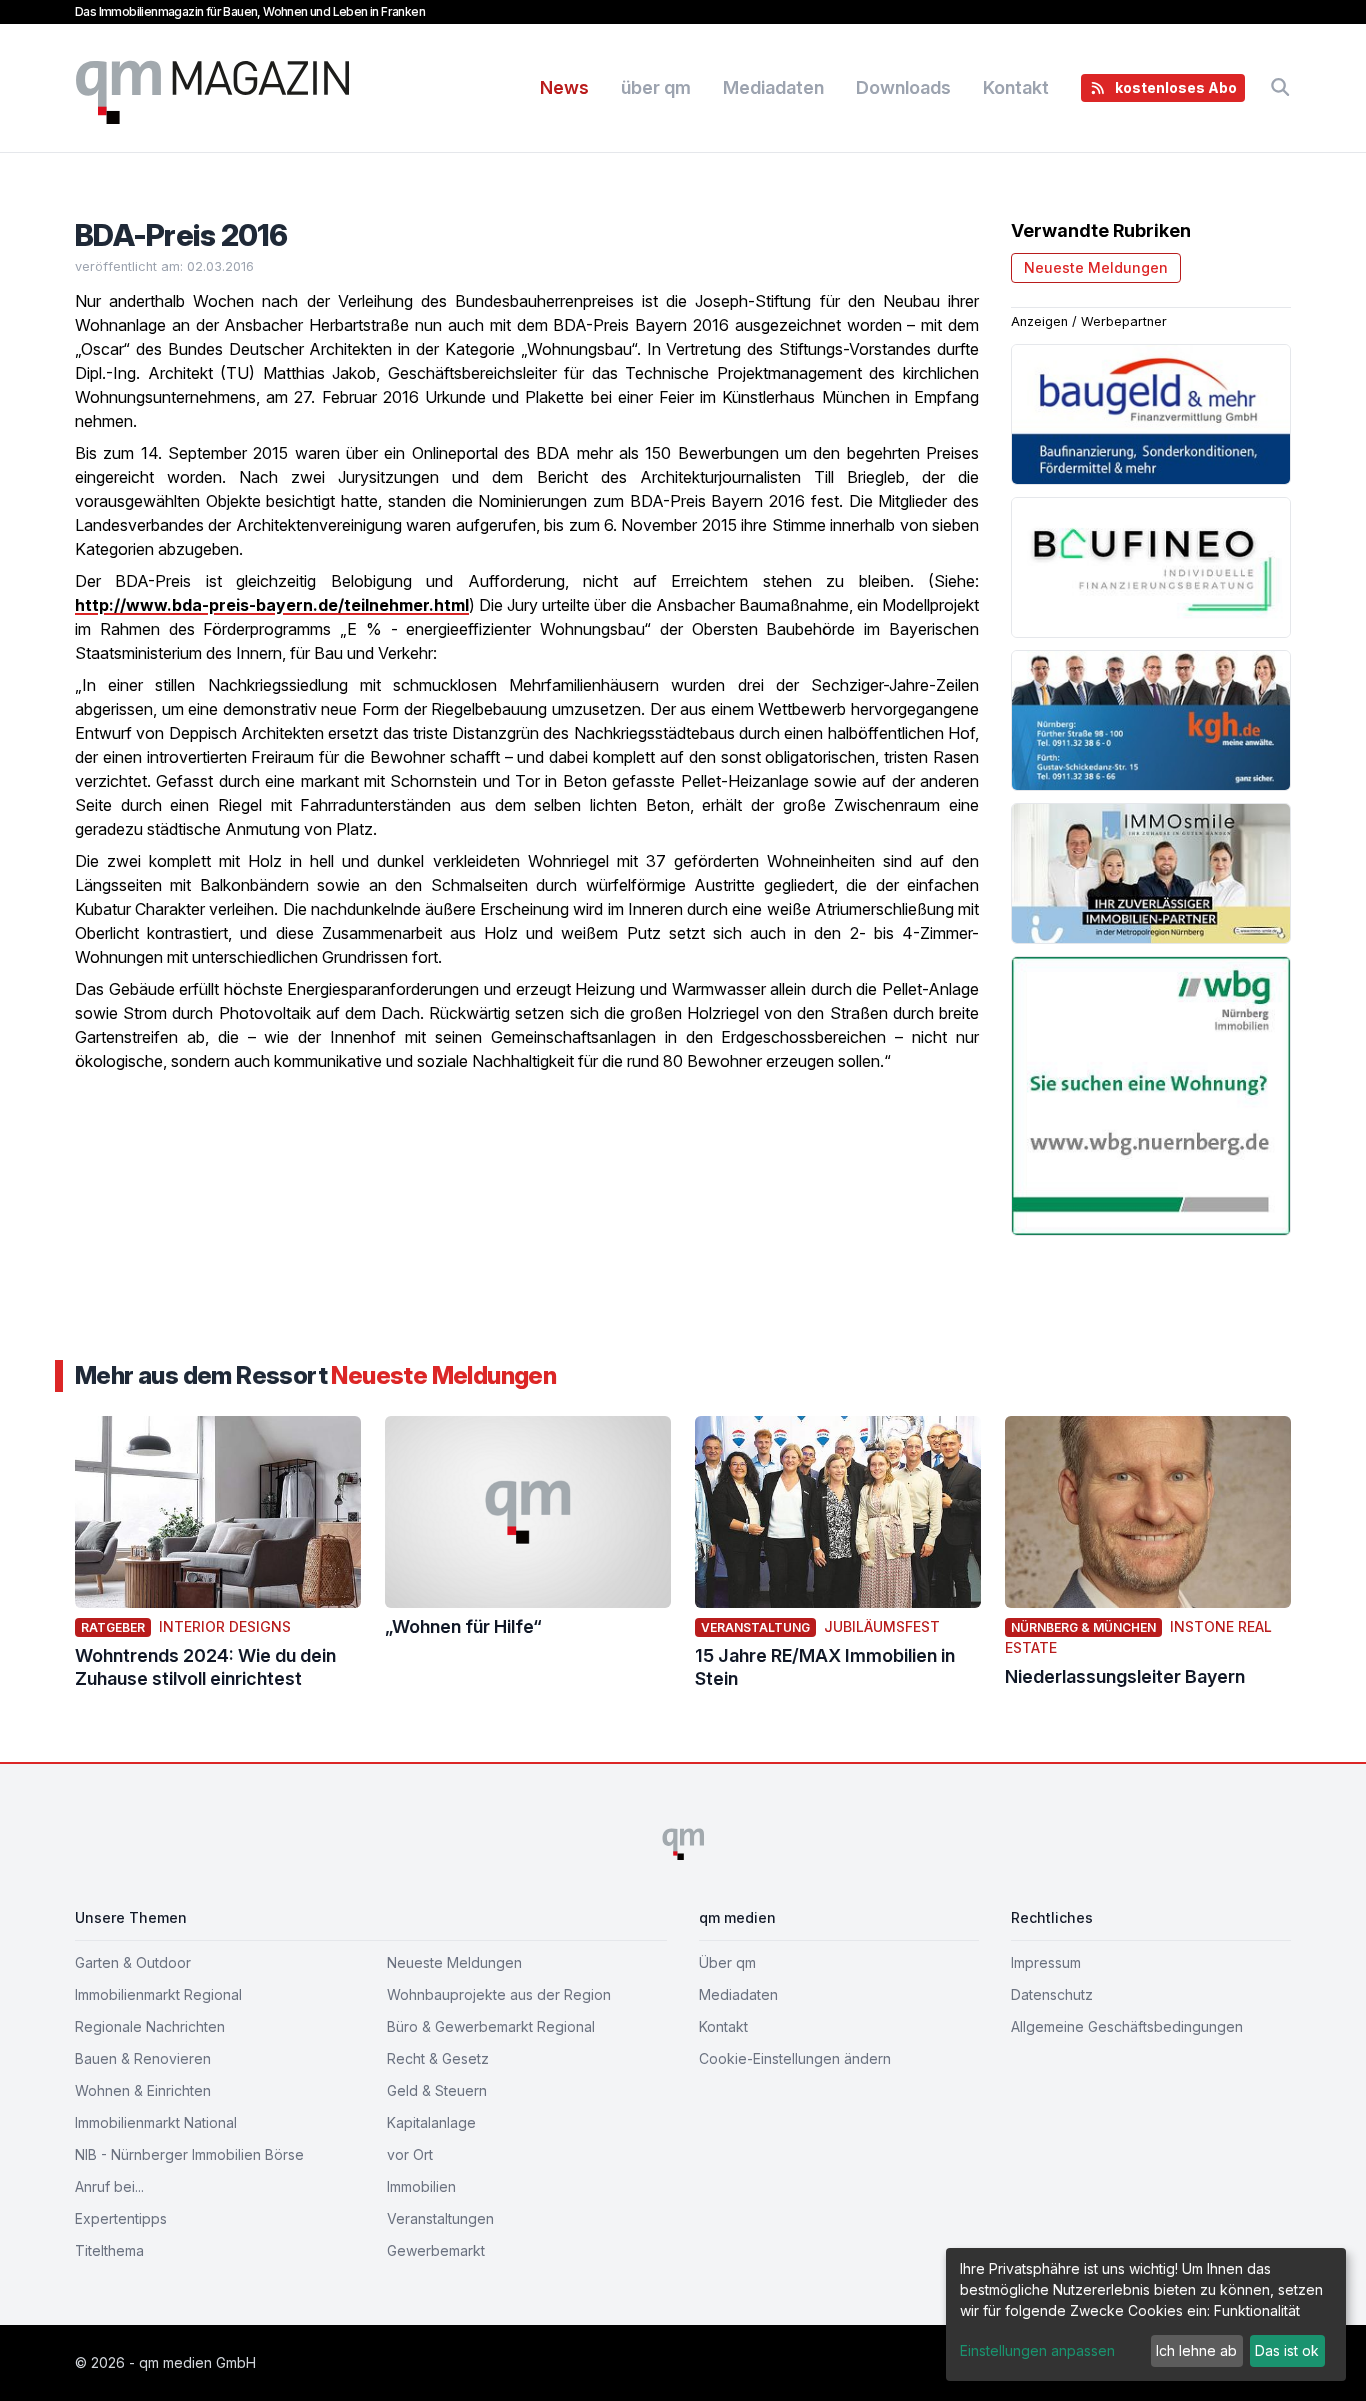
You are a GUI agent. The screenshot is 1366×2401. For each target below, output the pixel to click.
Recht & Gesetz (438, 2058)
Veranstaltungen (440, 2218)
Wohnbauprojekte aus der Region (499, 1994)
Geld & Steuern (437, 2090)
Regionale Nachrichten (150, 2026)
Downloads (903, 87)
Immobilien (421, 2186)
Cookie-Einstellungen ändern (795, 2058)
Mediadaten (773, 87)
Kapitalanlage (431, 2122)
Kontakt (1016, 87)
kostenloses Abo (1176, 87)
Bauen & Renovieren (143, 2058)
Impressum (1046, 1962)
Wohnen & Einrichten (143, 2090)
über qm (656, 87)
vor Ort (410, 2154)
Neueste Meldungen (1096, 267)
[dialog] (1146, 2314)
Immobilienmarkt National (156, 2122)
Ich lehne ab (1196, 2350)
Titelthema (109, 2250)
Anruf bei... (109, 2186)
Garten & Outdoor (133, 1962)
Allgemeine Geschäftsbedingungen (1127, 2026)
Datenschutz (1052, 1994)
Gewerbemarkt (436, 2250)
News (564, 87)
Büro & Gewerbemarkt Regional (491, 2026)
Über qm (727, 1962)
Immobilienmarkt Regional (158, 1994)
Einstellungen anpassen (1037, 2350)
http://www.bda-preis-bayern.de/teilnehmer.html (272, 605)
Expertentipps (121, 2218)
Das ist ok (1287, 2350)
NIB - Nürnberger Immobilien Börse (189, 2154)
